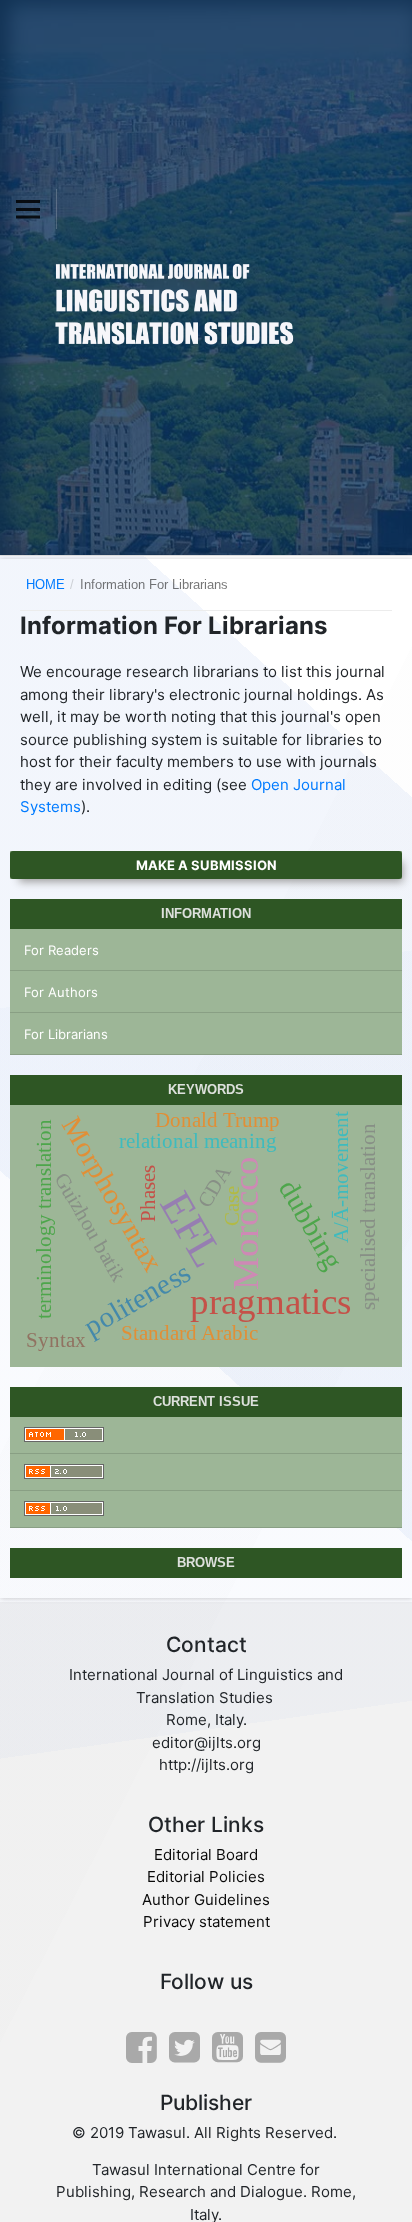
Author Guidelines (206, 1899)
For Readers (61, 950)
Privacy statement (206, 1921)
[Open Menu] (28, 209)
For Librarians (66, 1034)
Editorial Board (206, 1854)
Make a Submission (206, 865)
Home (45, 584)
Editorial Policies (206, 1876)
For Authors (61, 992)
